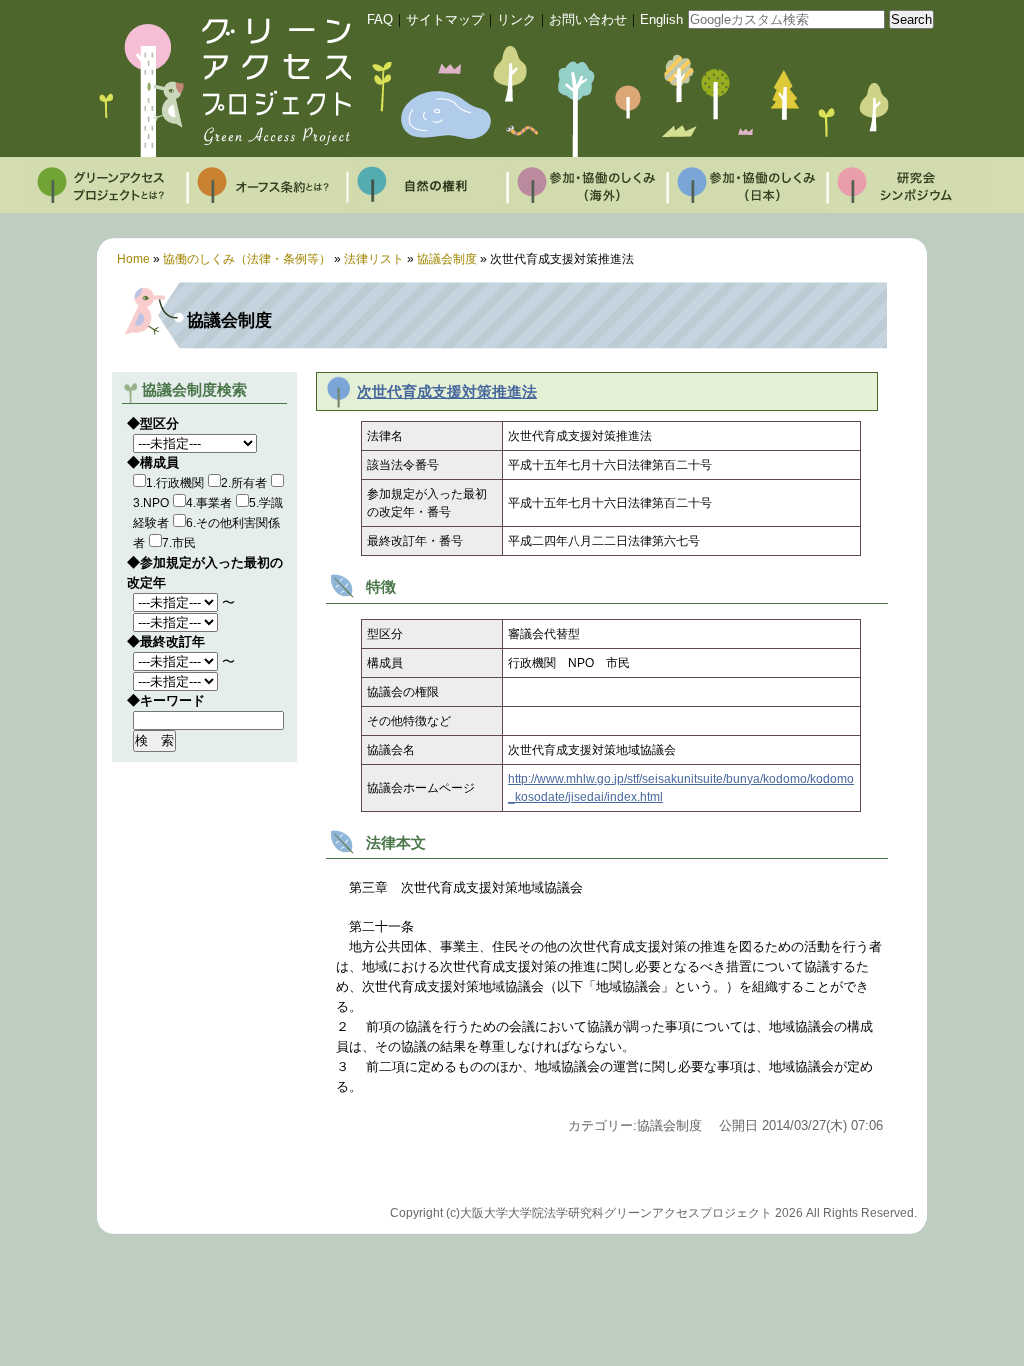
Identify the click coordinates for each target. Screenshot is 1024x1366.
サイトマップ (445, 19)
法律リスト (374, 259)
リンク (516, 19)
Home (133, 259)
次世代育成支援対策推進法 (447, 392)
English (661, 19)
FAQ (380, 19)
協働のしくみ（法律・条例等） (247, 259)
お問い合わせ (588, 19)
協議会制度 (447, 259)
